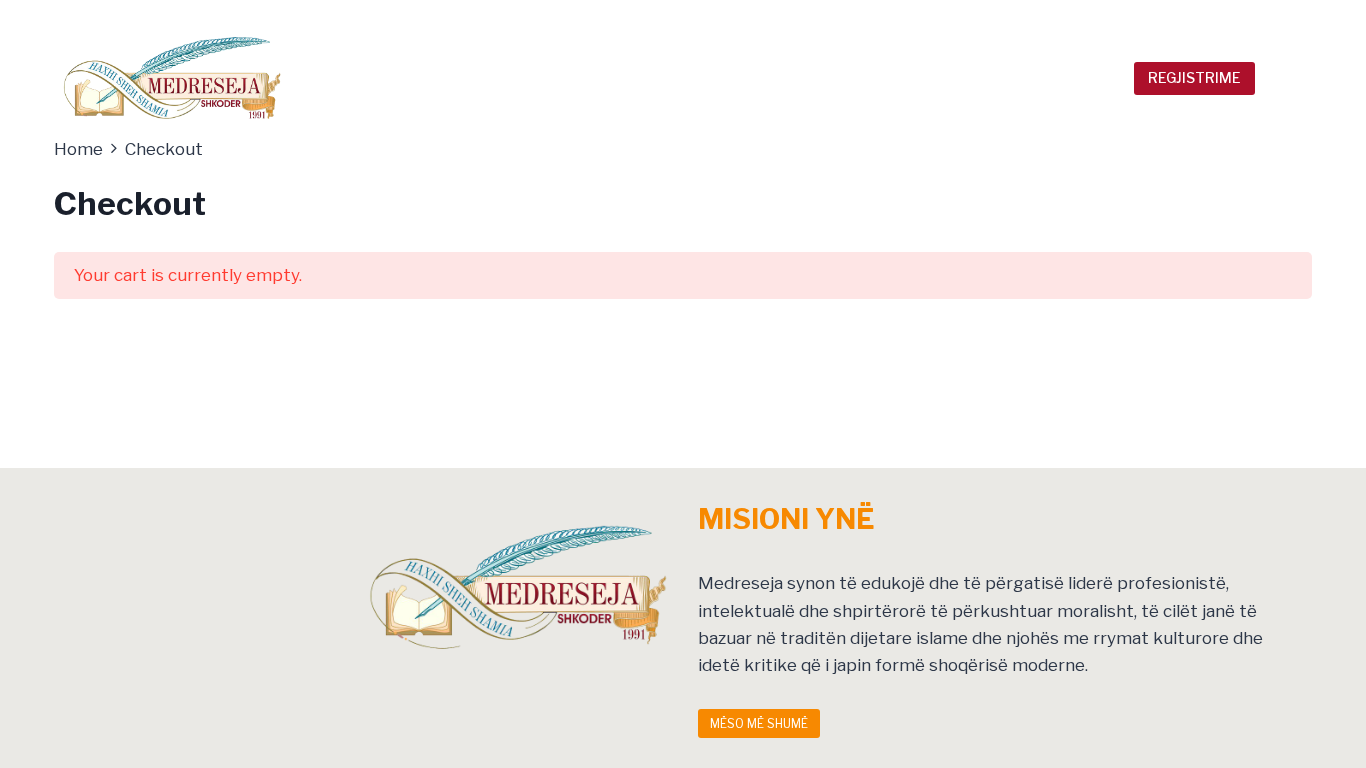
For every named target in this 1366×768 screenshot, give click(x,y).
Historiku (900, 18)
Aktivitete (1098, 18)
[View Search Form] (1284, 78)
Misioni (973, 18)
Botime (1174, 18)
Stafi (1029, 18)
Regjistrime (1194, 77)
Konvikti (1052, 78)
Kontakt (1242, 18)
